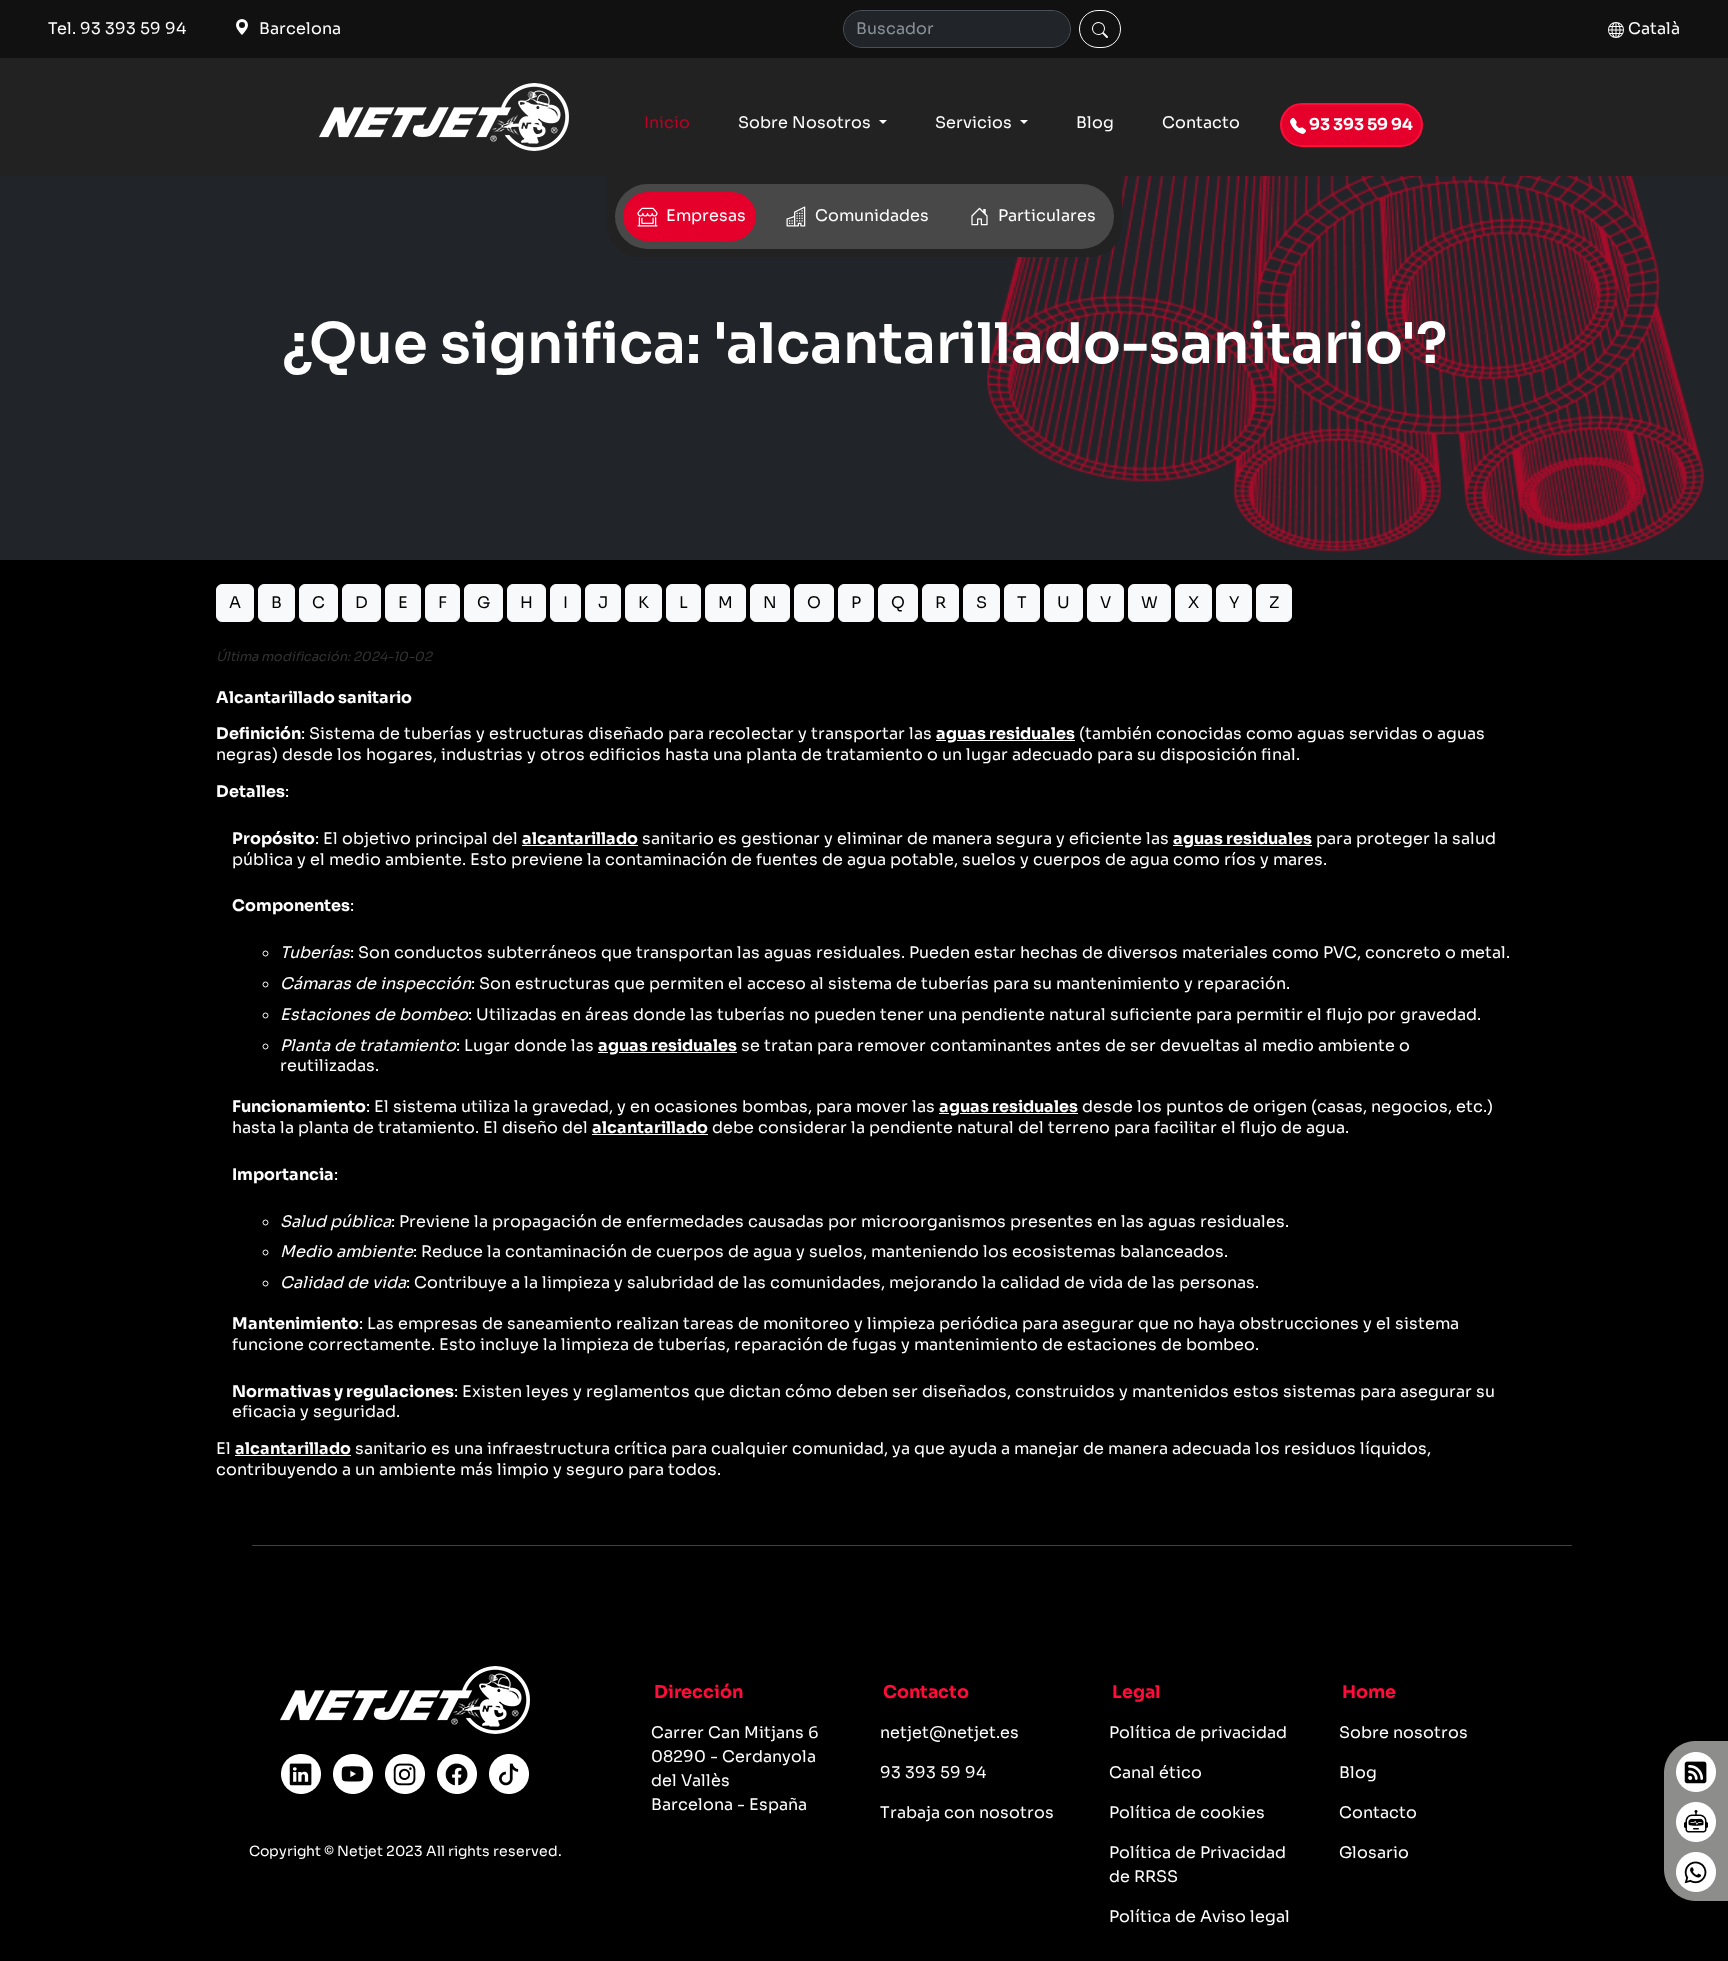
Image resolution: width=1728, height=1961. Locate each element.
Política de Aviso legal (1199, 1916)
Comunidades (870, 215)
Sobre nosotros (1403, 1732)
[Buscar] (1100, 29)
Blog (1095, 122)
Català (1652, 28)
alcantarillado (580, 838)
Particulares (1045, 215)
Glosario (1374, 1852)
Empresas (704, 215)
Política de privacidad (1198, 1732)
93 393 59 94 (1359, 124)
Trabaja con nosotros (967, 1812)
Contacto (1201, 122)
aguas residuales (1005, 733)
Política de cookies (1187, 1812)
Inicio (667, 122)
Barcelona (298, 28)
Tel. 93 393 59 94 (117, 28)
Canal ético (1155, 1772)
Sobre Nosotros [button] (806, 122)
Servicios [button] (975, 122)
